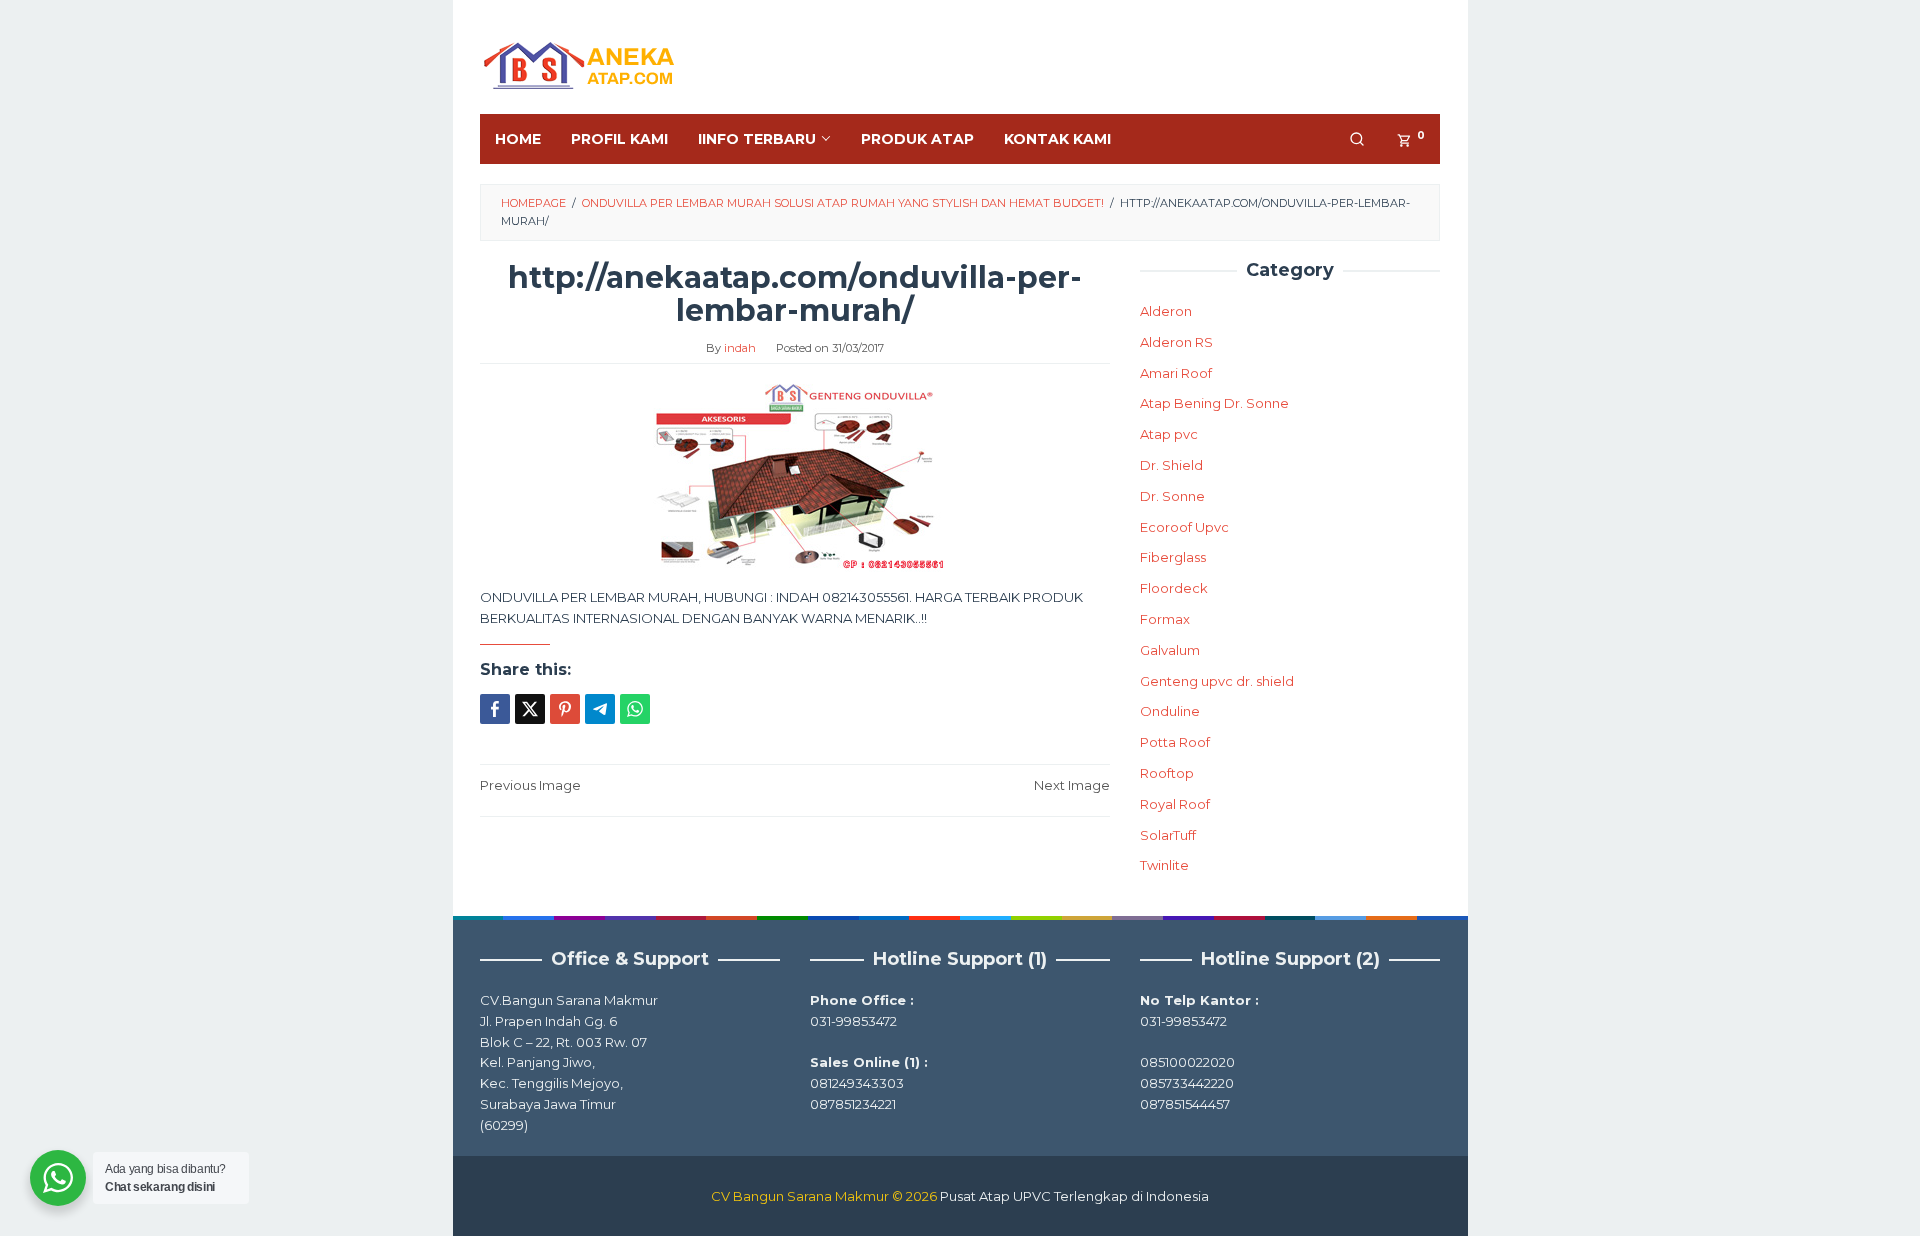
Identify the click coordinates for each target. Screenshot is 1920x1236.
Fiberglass (1173, 557)
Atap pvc (1169, 434)
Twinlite (1164, 865)
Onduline (1170, 711)
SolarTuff (1168, 835)
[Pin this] (565, 709)
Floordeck (1174, 588)
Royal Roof (1175, 804)
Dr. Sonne (1172, 496)
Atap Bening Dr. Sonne (1214, 403)
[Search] (1357, 139)
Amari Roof (1176, 373)
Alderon (1166, 311)
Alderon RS (1176, 342)
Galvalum (1170, 650)
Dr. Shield (1171, 465)
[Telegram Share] (600, 709)
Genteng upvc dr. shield (1217, 681)
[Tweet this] (530, 709)
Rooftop (1167, 773)
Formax (1165, 619)
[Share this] (495, 709)
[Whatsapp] (635, 709)
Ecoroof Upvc (1184, 527)
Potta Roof (1175, 742)
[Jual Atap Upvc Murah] (580, 63)
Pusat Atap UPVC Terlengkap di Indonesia (1074, 1196)
